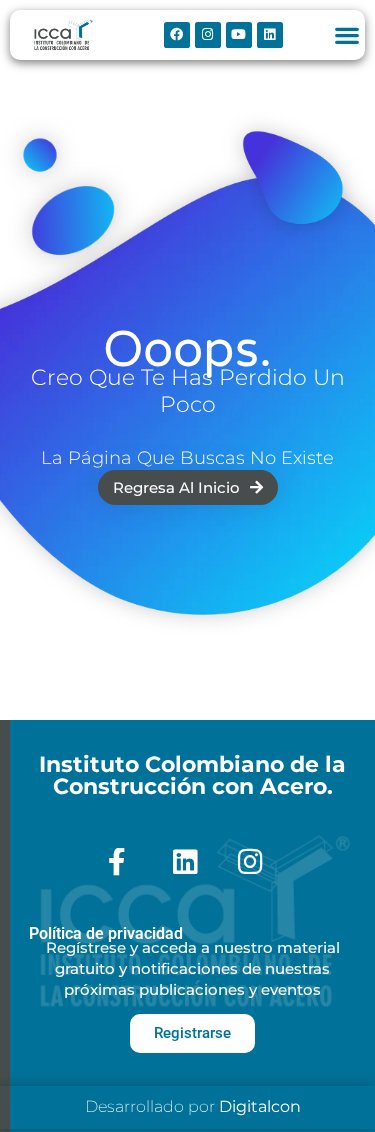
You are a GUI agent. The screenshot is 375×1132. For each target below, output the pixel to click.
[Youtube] (239, 35)
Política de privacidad (106, 933)
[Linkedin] (270, 35)
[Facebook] (177, 35)
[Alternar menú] (347, 35)
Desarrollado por (193, 1106)
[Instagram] (208, 35)
